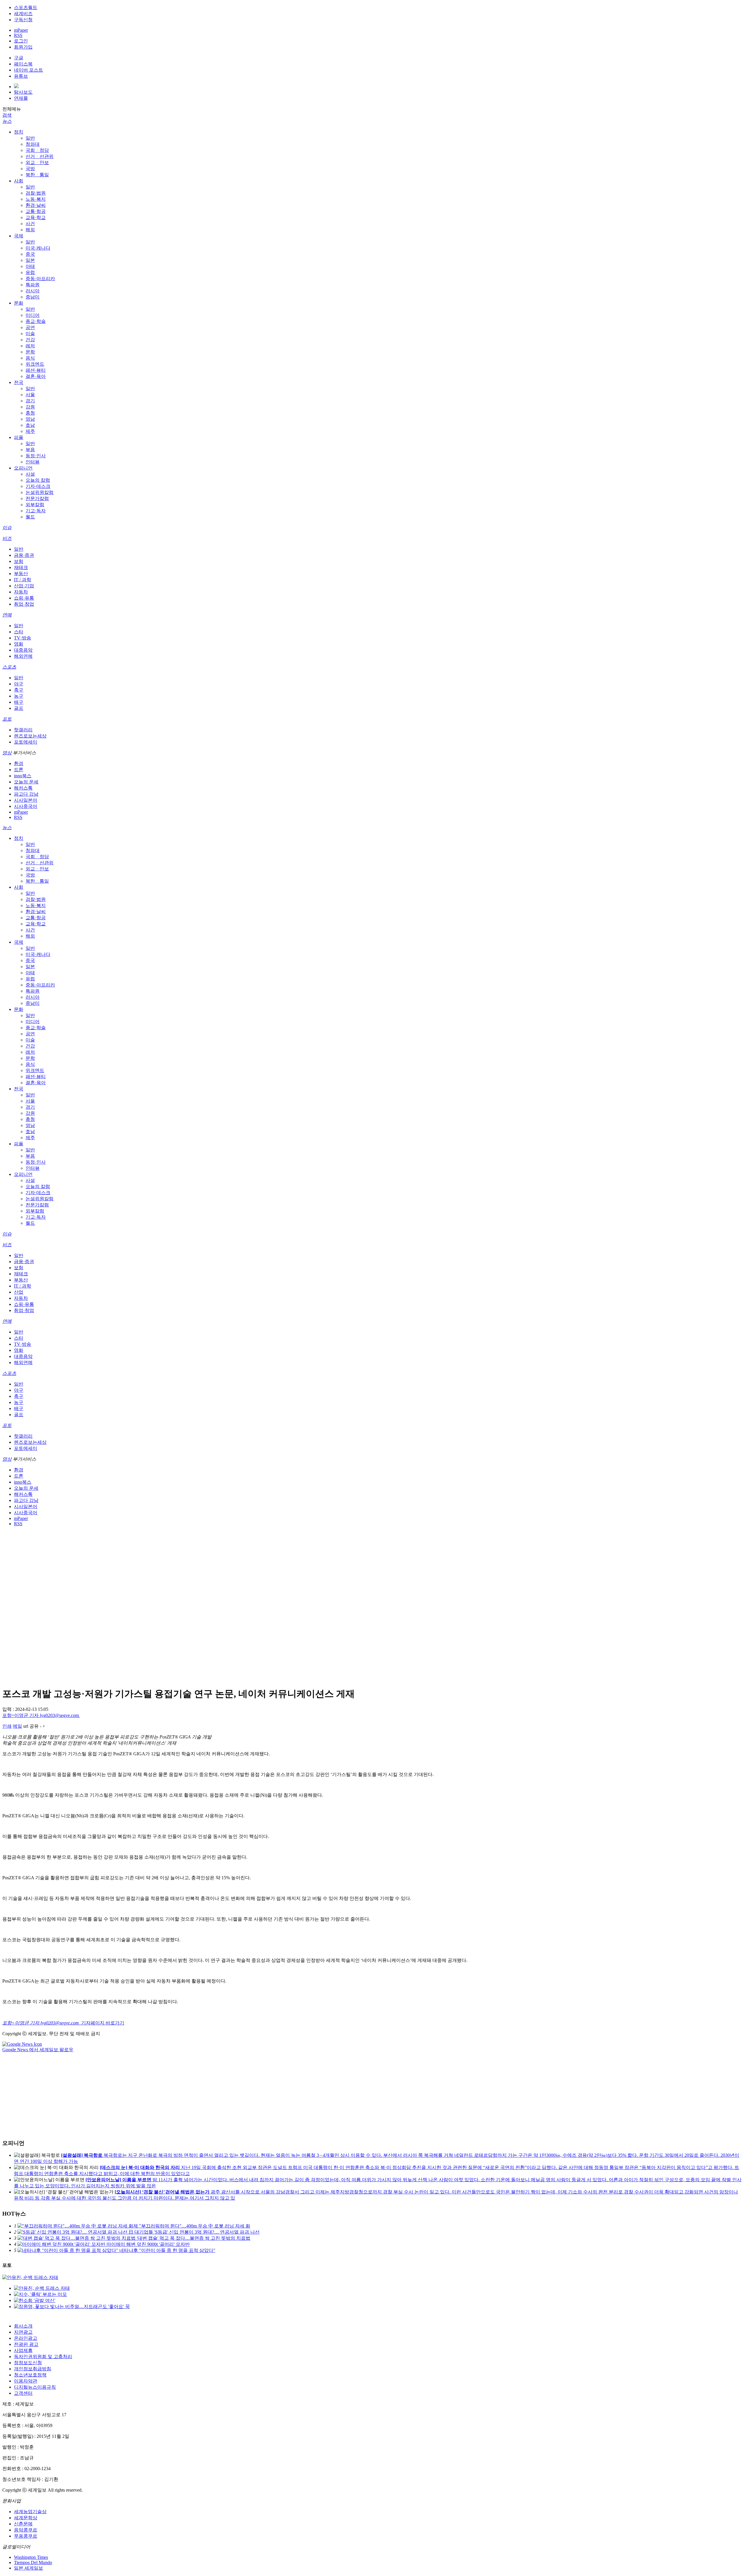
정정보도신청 (28, 2363)
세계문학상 (26, 2518)
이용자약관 (26, 2381)
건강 (30, 340)
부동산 (21, 574)
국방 (30, 169)
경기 (30, 401)
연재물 (21, 98)
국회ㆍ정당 (37, 150)
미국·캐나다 (38, 248)
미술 (30, 334)
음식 (30, 358)
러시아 (33, 291)
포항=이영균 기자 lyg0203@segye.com (41, 1715)
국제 (19, 236)
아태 (30, 266)
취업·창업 (24, 604)
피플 (19, 437)
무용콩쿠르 (26, 2536)
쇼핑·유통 (24, 598)
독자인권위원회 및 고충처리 (43, 2357)
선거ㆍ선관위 (40, 156)
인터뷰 (33, 462)
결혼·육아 (36, 376)
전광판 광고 (26, 2344)
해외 (30, 230)
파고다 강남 (26, 794)
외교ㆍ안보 (37, 162)
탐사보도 (23, 92)
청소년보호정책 (30, 2375)
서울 (30, 395)
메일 (17, 1726)
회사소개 (23, 2326)
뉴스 (7, 121)
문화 (19, 303)
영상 (7, 753)
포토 (7, 719)
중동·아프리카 (40, 279)
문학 (30, 352)
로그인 (21, 41)
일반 (30, 138)
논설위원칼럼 (40, 492)
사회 (19, 181)
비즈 (7, 538)
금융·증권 (24, 555)
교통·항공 (36, 211)
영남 (30, 419)
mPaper (21, 30)
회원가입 (23, 47)
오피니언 (23, 468)
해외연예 (23, 656)
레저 (30, 346)
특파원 (33, 285)
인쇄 (7, 1726)
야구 (19, 684)
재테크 (21, 567)
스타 (19, 632)
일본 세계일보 (29, 2568)
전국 (19, 382)
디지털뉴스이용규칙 (35, 2387)
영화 (19, 644)
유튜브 (21, 76)
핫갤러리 (23, 730)
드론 (19, 770)
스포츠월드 (26, 7)
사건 (30, 224)
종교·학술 (36, 321)
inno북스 (23, 776)
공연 (30, 327)
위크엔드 (35, 364)
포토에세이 (26, 742)
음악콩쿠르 (26, 2530)
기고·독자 (36, 511)
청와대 (33, 144)
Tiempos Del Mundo (33, 2562)
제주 (30, 431)
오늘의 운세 (26, 782)
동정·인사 (36, 456)
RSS (18, 35)
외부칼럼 (35, 505)
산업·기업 (24, 586)
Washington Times (31, 2557)
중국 (30, 254)
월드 (30, 517)
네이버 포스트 (29, 70)
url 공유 (31, 1726)
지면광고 (23, 2332)
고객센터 (23, 2393)
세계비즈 (23, 14)
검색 (7, 115)
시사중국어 (26, 806)
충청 (30, 413)
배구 (19, 702)
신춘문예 (23, 2524)
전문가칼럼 (37, 498)
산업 (19, 1292)
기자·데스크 (38, 486)
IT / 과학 (23, 580)
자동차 (21, 592)
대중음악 (23, 650)
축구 (19, 690)
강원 (30, 407)
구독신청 (23, 20)
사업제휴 (23, 2350)
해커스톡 (23, 788)
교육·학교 (36, 217)
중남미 (33, 297)
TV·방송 (23, 638)
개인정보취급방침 (33, 2369)
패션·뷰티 (36, 370)
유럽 (30, 272)
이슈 (7, 528)
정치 (19, 132)
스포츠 (9, 667)
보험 (19, 561)
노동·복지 (36, 199)
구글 (19, 58)
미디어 (33, 315)
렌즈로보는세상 (30, 736)
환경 (19, 763)
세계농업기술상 (30, 2512)
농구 (19, 696)
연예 (7, 615)
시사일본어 (26, 800)
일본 (30, 260)
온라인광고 (26, 2338)
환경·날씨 (36, 205)
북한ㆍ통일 (37, 175)
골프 (19, 708)
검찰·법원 (36, 193)
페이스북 (23, 64)
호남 (30, 425)
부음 (30, 450)
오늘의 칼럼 (38, 480)
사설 (30, 474)
